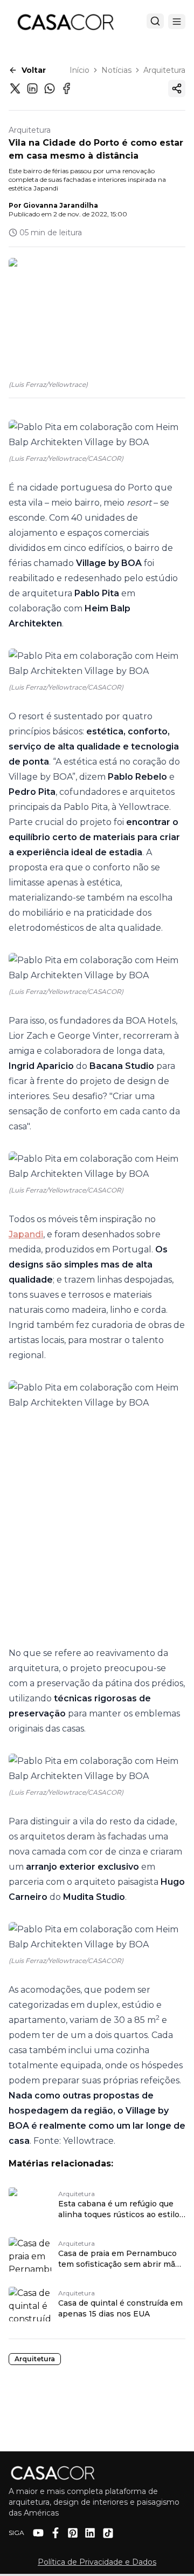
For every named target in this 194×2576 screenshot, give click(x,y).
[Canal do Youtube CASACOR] (38, 2533)
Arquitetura (164, 70)
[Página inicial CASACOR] (65, 22)
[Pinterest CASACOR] (73, 2533)
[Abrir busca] (155, 21)
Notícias (116, 70)
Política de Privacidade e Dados (97, 2562)
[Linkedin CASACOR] (90, 2533)
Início (79, 70)
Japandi (26, 1234)
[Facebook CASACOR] (56, 2533)
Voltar (34, 70)
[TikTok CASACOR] (108, 2533)
